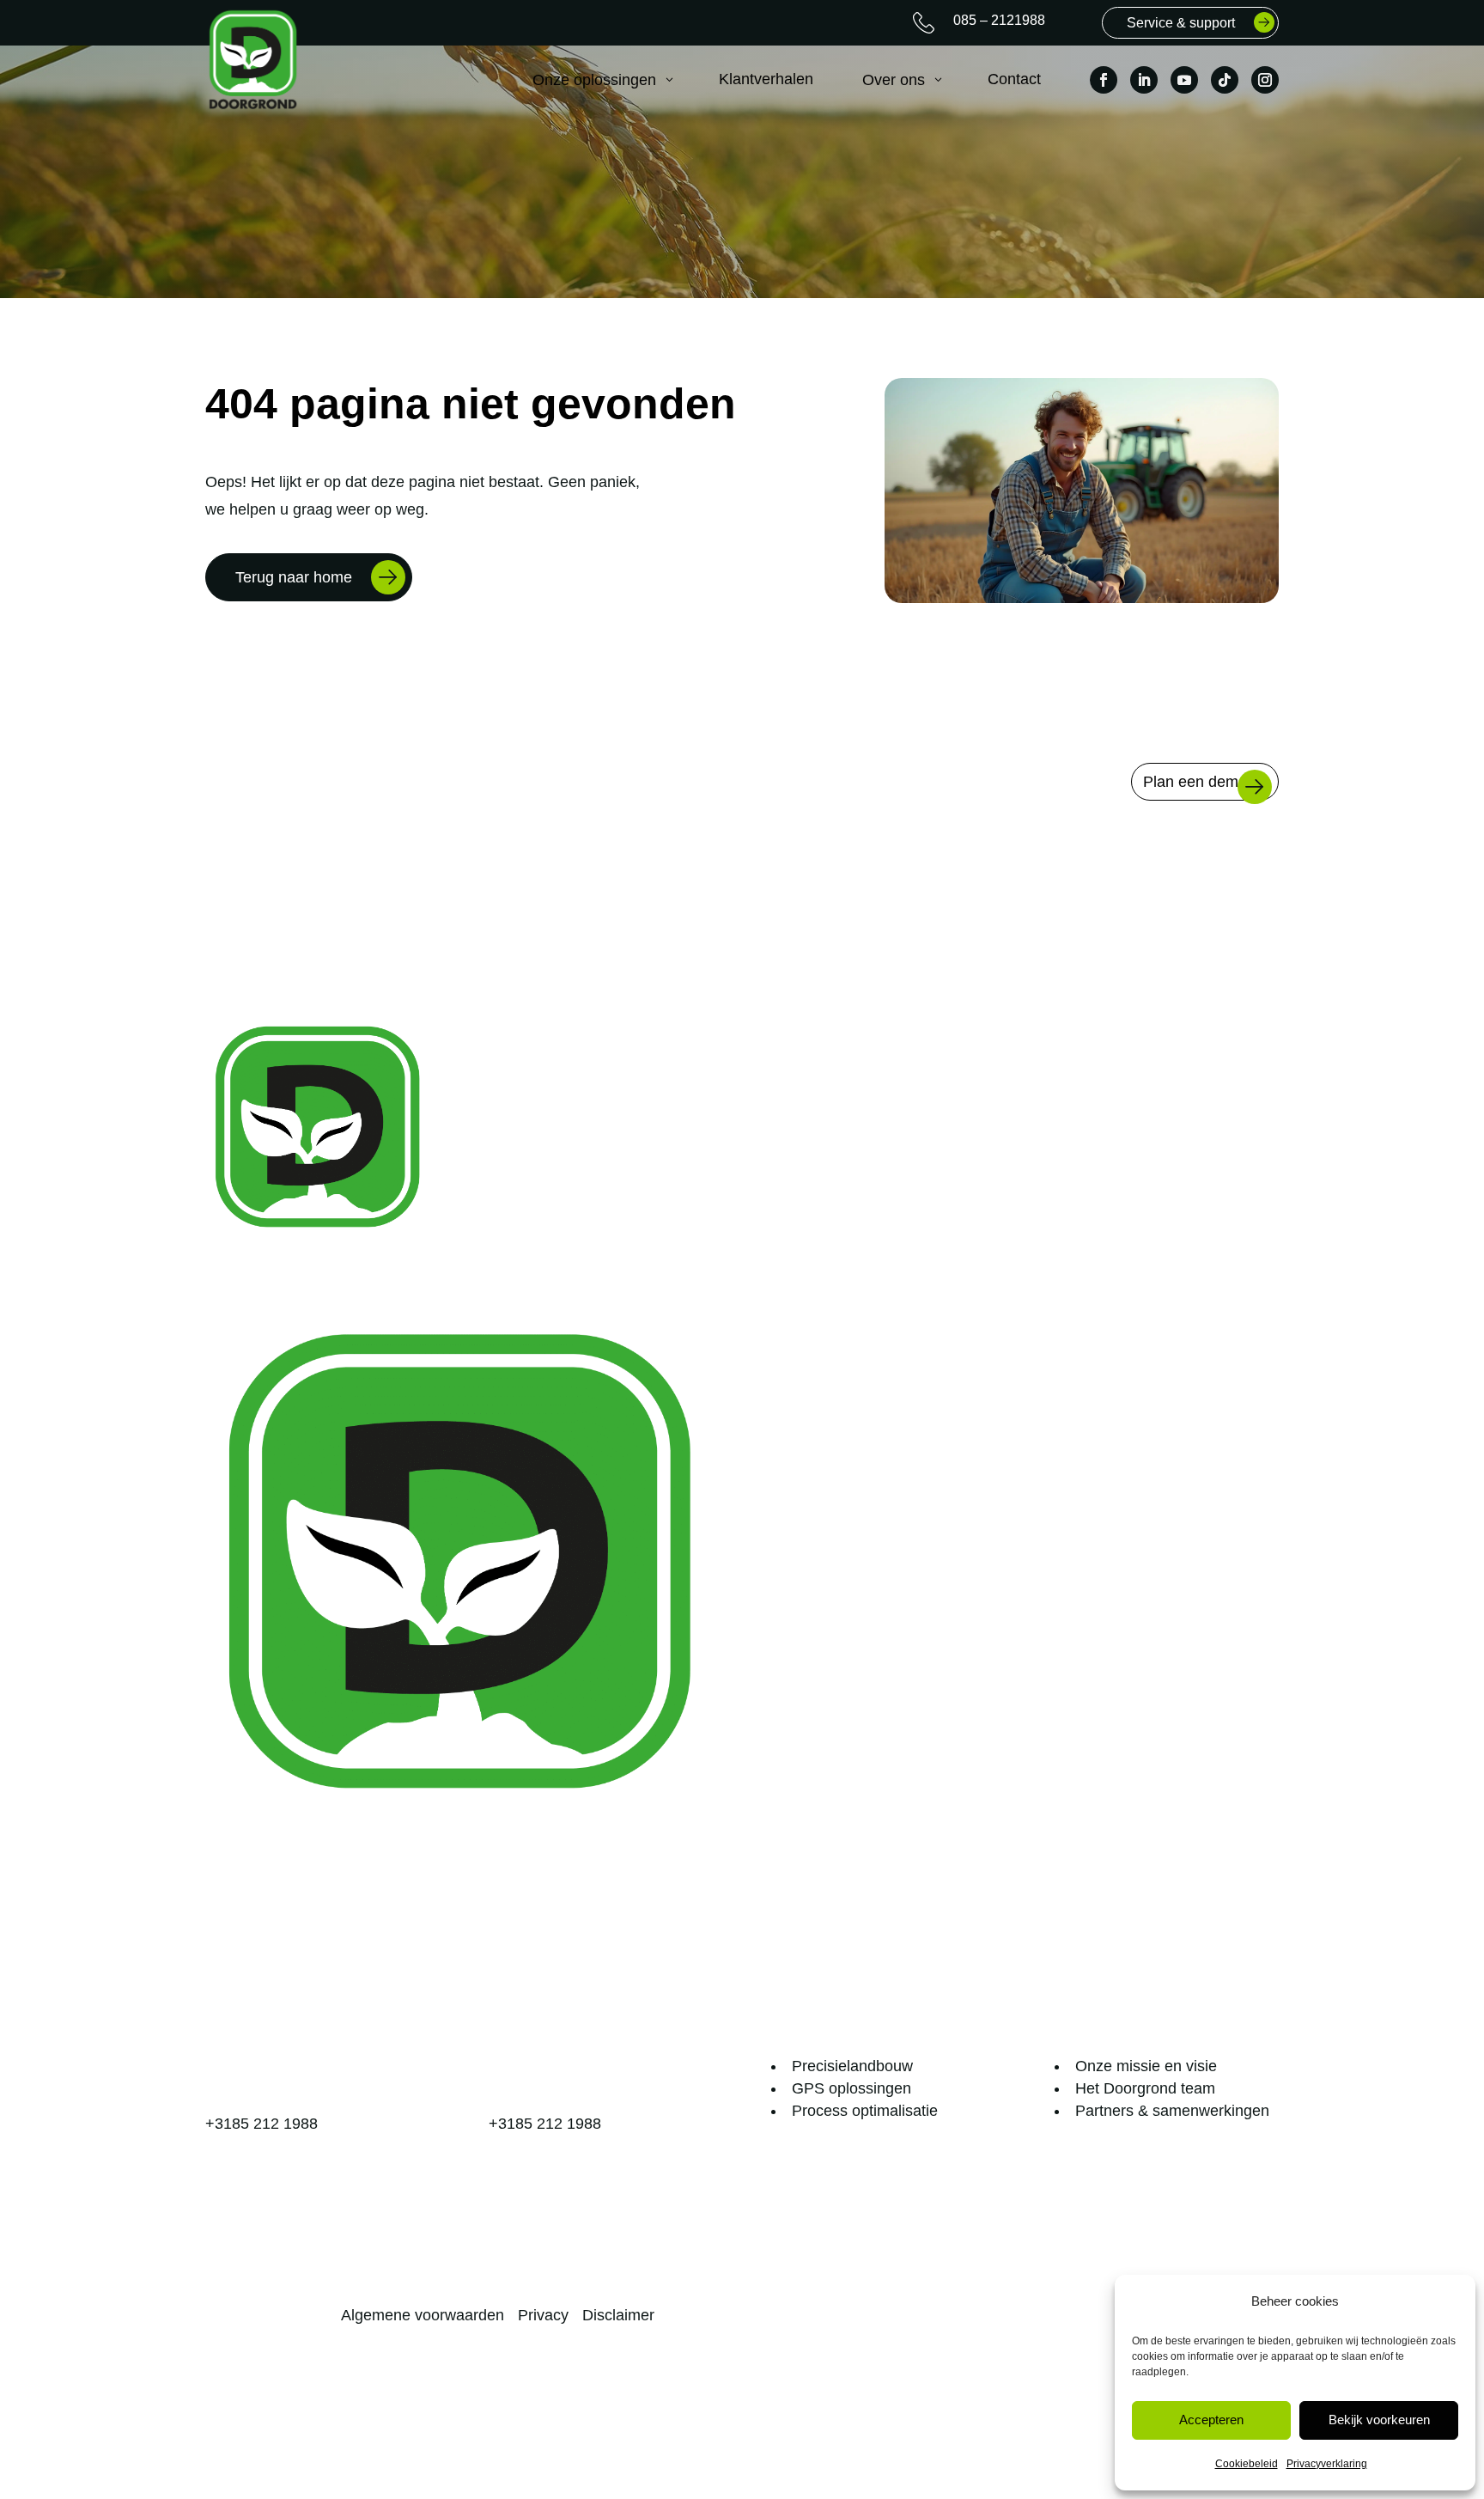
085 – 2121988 (999, 20)
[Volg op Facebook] (1104, 80)
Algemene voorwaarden (423, 2315)
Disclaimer (618, 2315)
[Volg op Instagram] (1265, 80)
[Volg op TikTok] (1225, 80)
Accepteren (1211, 2420)
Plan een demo (1195, 782)
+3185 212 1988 (262, 2124)
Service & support (1181, 23)
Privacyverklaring (1327, 2464)
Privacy (543, 2315)
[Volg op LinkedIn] (1144, 80)
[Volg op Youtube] (1184, 80)
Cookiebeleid (1247, 2464)
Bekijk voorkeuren (1379, 2420)
